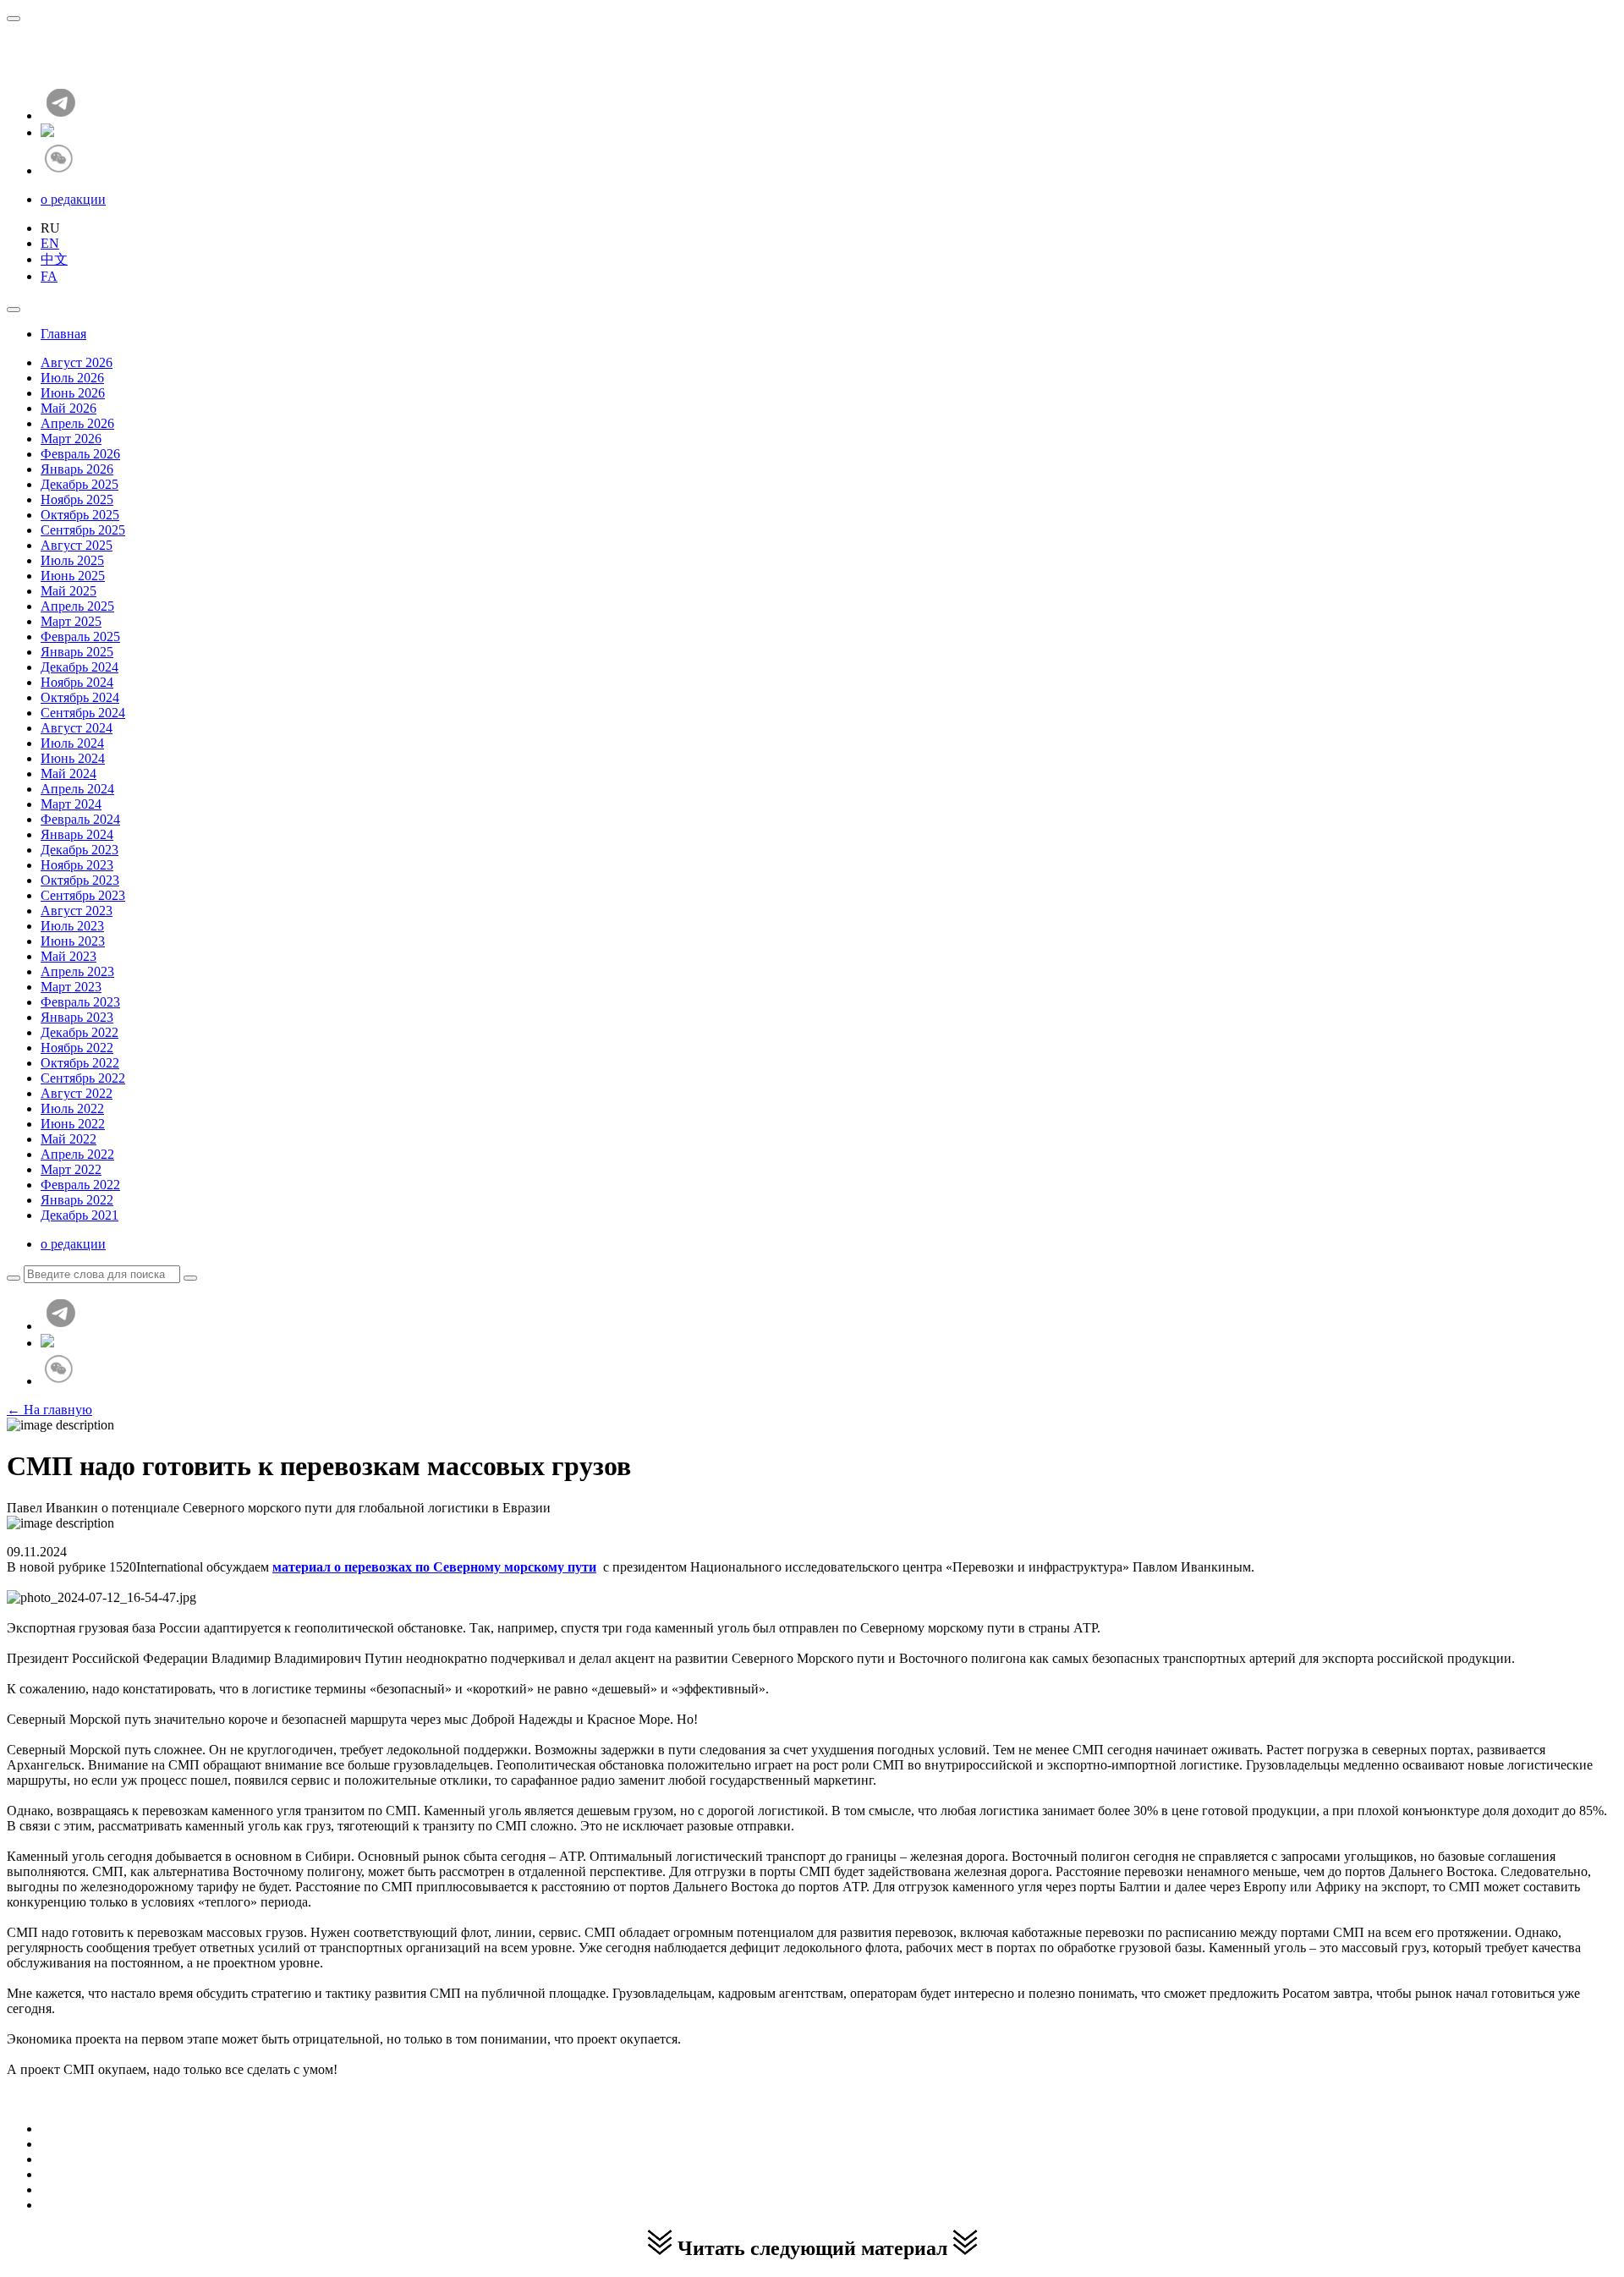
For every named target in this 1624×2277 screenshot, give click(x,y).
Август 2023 (77, 911)
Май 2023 (69, 956)
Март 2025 (71, 621)
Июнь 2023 (73, 941)
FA (49, 276)
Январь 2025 (77, 652)
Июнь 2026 (73, 393)
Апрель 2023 (77, 971)
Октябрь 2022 (80, 1063)
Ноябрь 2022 (77, 1048)
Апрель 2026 (77, 423)
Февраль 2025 (80, 636)
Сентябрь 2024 (83, 713)
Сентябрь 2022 (83, 1078)
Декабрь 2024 (80, 667)
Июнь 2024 (73, 758)
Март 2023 (71, 987)
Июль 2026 (72, 378)
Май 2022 (69, 1139)
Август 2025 (77, 545)
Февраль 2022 (80, 1185)
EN (50, 243)
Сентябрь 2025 (83, 530)
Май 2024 (69, 774)
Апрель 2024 (77, 789)
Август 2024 (77, 728)
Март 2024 (71, 804)
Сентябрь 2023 (83, 895)
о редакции (73, 199)
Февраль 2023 (80, 1002)
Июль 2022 (72, 1108)
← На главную (49, 1410)
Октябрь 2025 (80, 515)
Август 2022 (77, 1093)
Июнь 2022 (73, 1124)
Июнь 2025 (73, 576)
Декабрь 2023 (80, 850)
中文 (54, 259)
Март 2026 (71, 439)
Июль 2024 (72, 743)
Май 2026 (69, 408)
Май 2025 (69, 591)
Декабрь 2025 (80, 484)
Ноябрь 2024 (77, 682)
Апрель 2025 (77, 606)
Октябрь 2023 (80, 880)
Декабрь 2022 (80, 1032)
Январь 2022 (77, 1200)
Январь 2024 (77, 834)
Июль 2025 (72, 560)
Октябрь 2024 (80, 697)
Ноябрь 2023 (77, 865)
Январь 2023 (77, 1017)
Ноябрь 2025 (77, 499)
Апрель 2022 (77, 1154)
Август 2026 (77, 362)
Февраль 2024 (80, 819)
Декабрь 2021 (80, 1215)
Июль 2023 (72, 926)
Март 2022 (71, 1169)
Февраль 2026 (80, 454)
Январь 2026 (77, 469)
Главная (63, 334)
